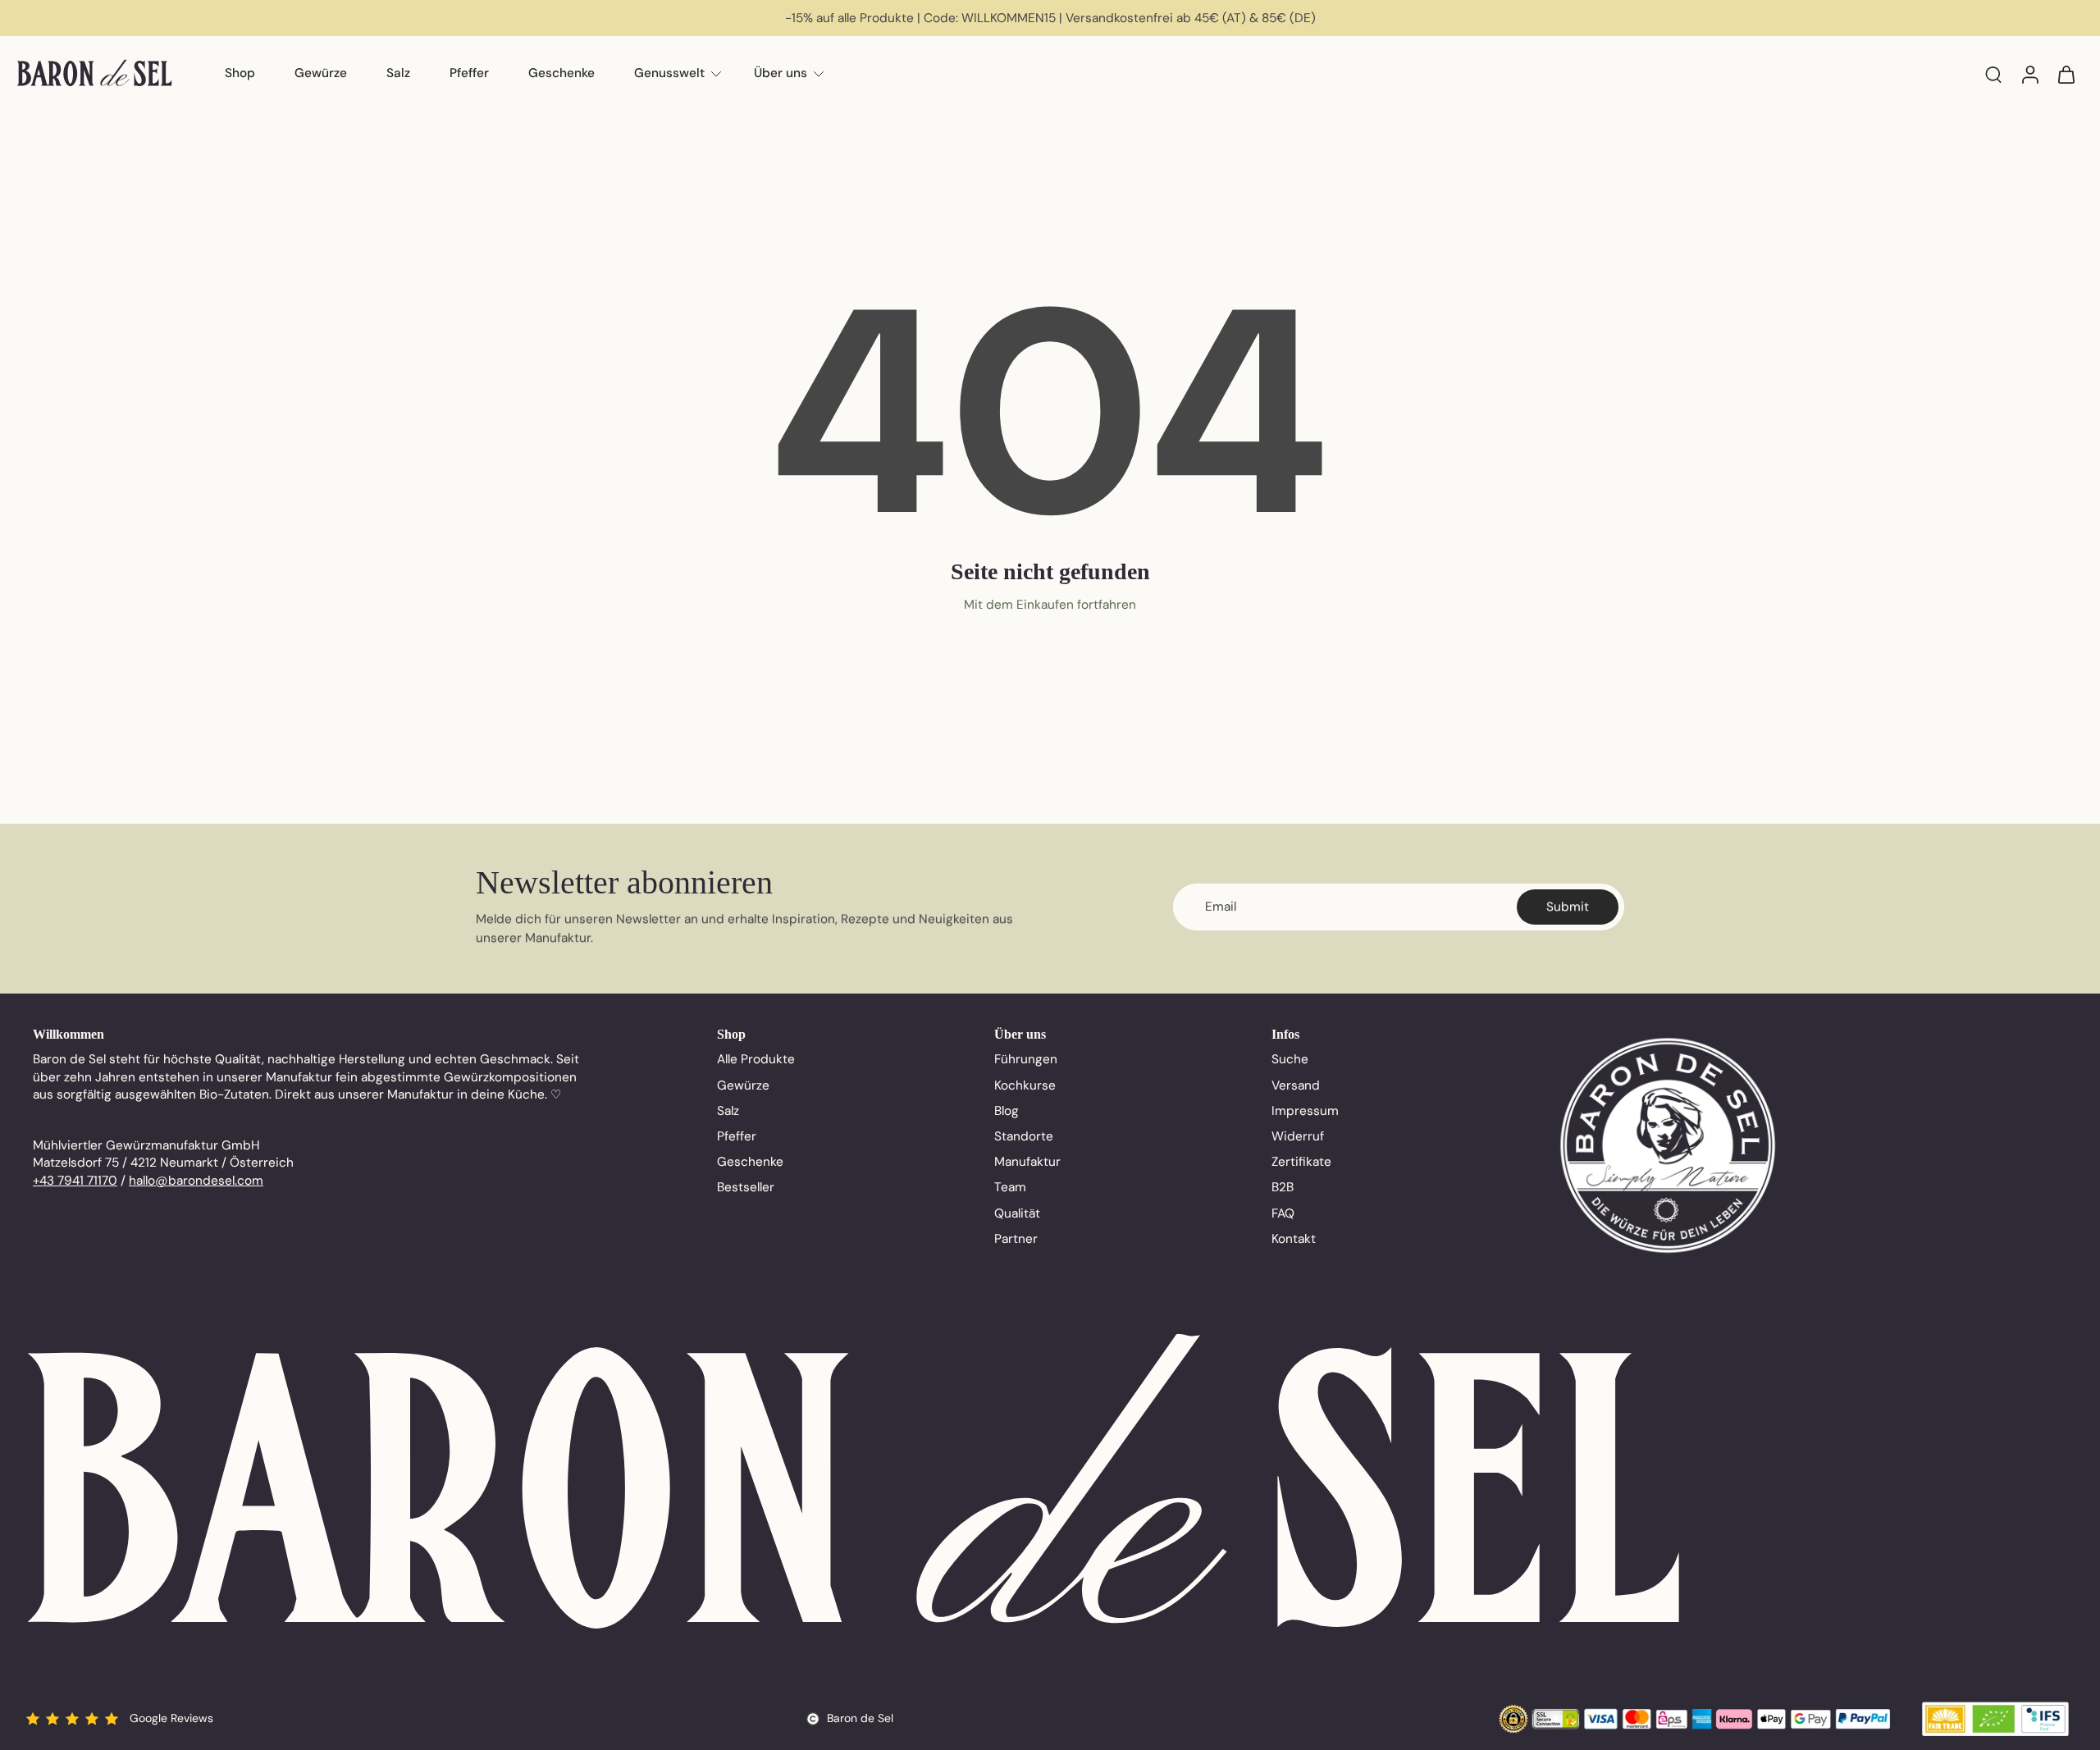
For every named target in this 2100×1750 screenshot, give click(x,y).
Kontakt (1294, 1239)
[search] (1993, 74)
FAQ (1283, 1213)
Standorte (1024, 1136)
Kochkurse (1025, 1085)
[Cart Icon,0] (2066, 74)
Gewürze (321, 73)
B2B (1283, 1187)
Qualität (1017, 1213)
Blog (1007, 1111)
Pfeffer (469, 73)
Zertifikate (1301, 1162)
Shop (240, 73)
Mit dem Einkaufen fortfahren (1050, 605)
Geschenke (562, 73)
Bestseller (746, 1187)
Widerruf (1298, 1136)
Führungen (1026, 1059)
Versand (1296, 1085)
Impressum (1305, 1111)
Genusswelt (669, 73)
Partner (1016, 1239)
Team (1010, 1187)
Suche (1290, 1059)
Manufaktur (1027, 1162)
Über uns (781, 73)
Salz (398, 73)
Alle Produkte (756, 1059)
